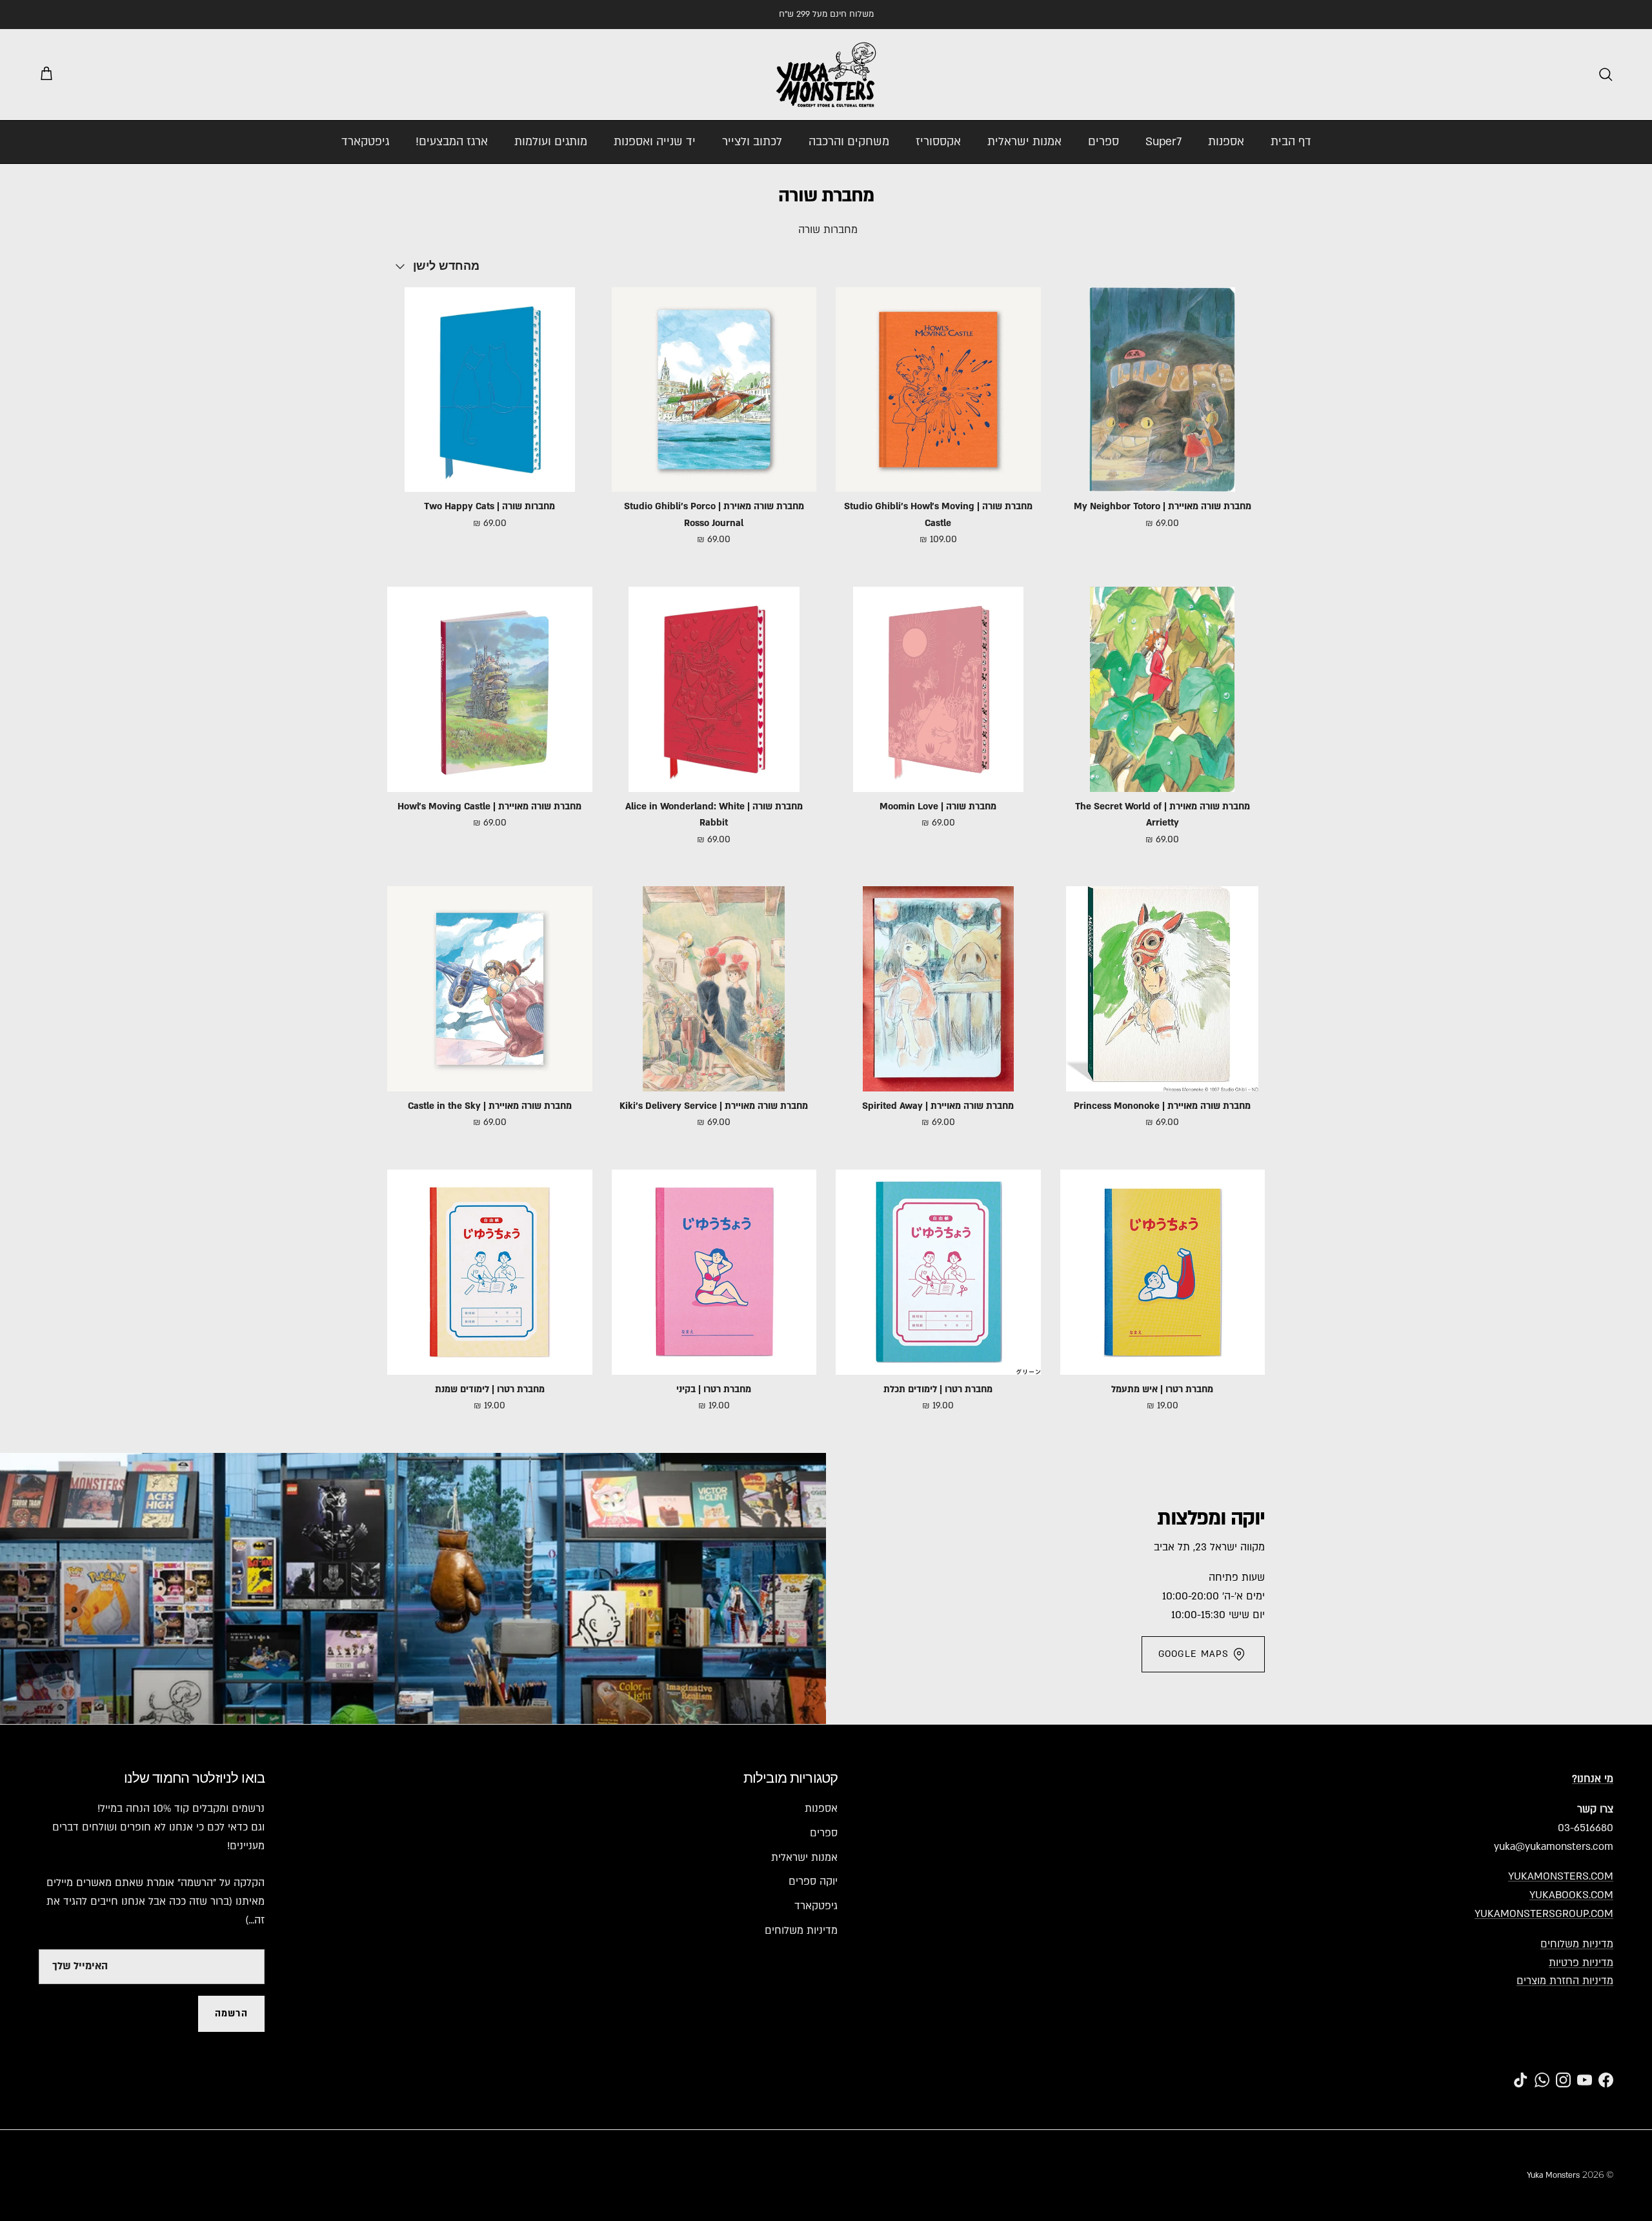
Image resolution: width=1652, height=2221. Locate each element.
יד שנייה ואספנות (655, 142)
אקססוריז (938, 142)
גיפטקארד (365, 142)
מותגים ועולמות (551, 142)
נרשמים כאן (897, 14)
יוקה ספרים (813, 1881)
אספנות (1226, 142)
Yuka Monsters (1553, 2175)
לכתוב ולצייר (752, 142)
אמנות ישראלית (1024, 142)
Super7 (1163, 142)
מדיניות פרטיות (1581, 1963)
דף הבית (1291, 142)
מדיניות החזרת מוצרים (1565, 1981)
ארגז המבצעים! (452, 142)
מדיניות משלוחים (1577, 1944)
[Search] (1606, 74)
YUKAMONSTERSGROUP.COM (1544, 1914)
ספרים (1103, 142)
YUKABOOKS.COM (1571, 1895)
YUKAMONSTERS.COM (1561, 1876)
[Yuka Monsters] (826, 75)
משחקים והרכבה (849, 142)
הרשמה (231, 2013)
